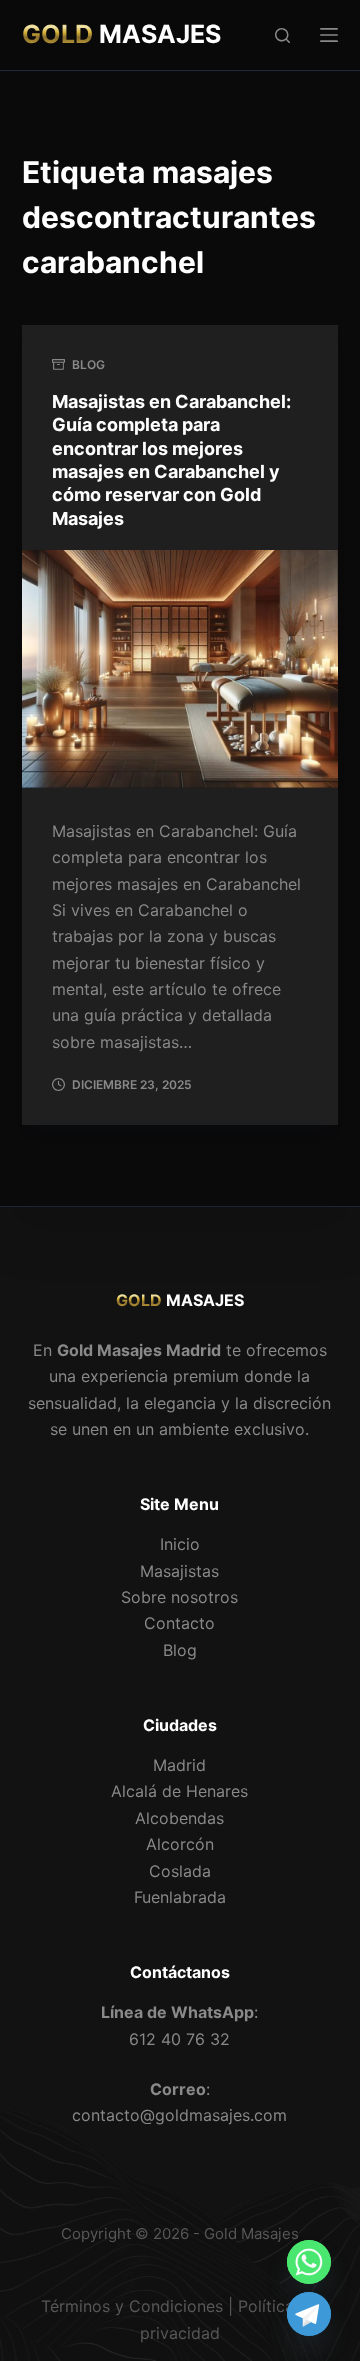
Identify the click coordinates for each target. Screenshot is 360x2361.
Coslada (180, 1871)
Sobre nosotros (179, 1597)
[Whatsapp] (309, 2262)
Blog (88, 364)
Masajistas (179, 1571)
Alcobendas (179, 1818)
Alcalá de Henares (179, 1791)
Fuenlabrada (180, 1897)
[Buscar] (282, 35)
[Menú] (329, 35)
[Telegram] (309, 2314)
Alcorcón (180, 1844)
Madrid (179, 1765)
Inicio (180, 1544)
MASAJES (121, 34)
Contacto (179, 1623)
